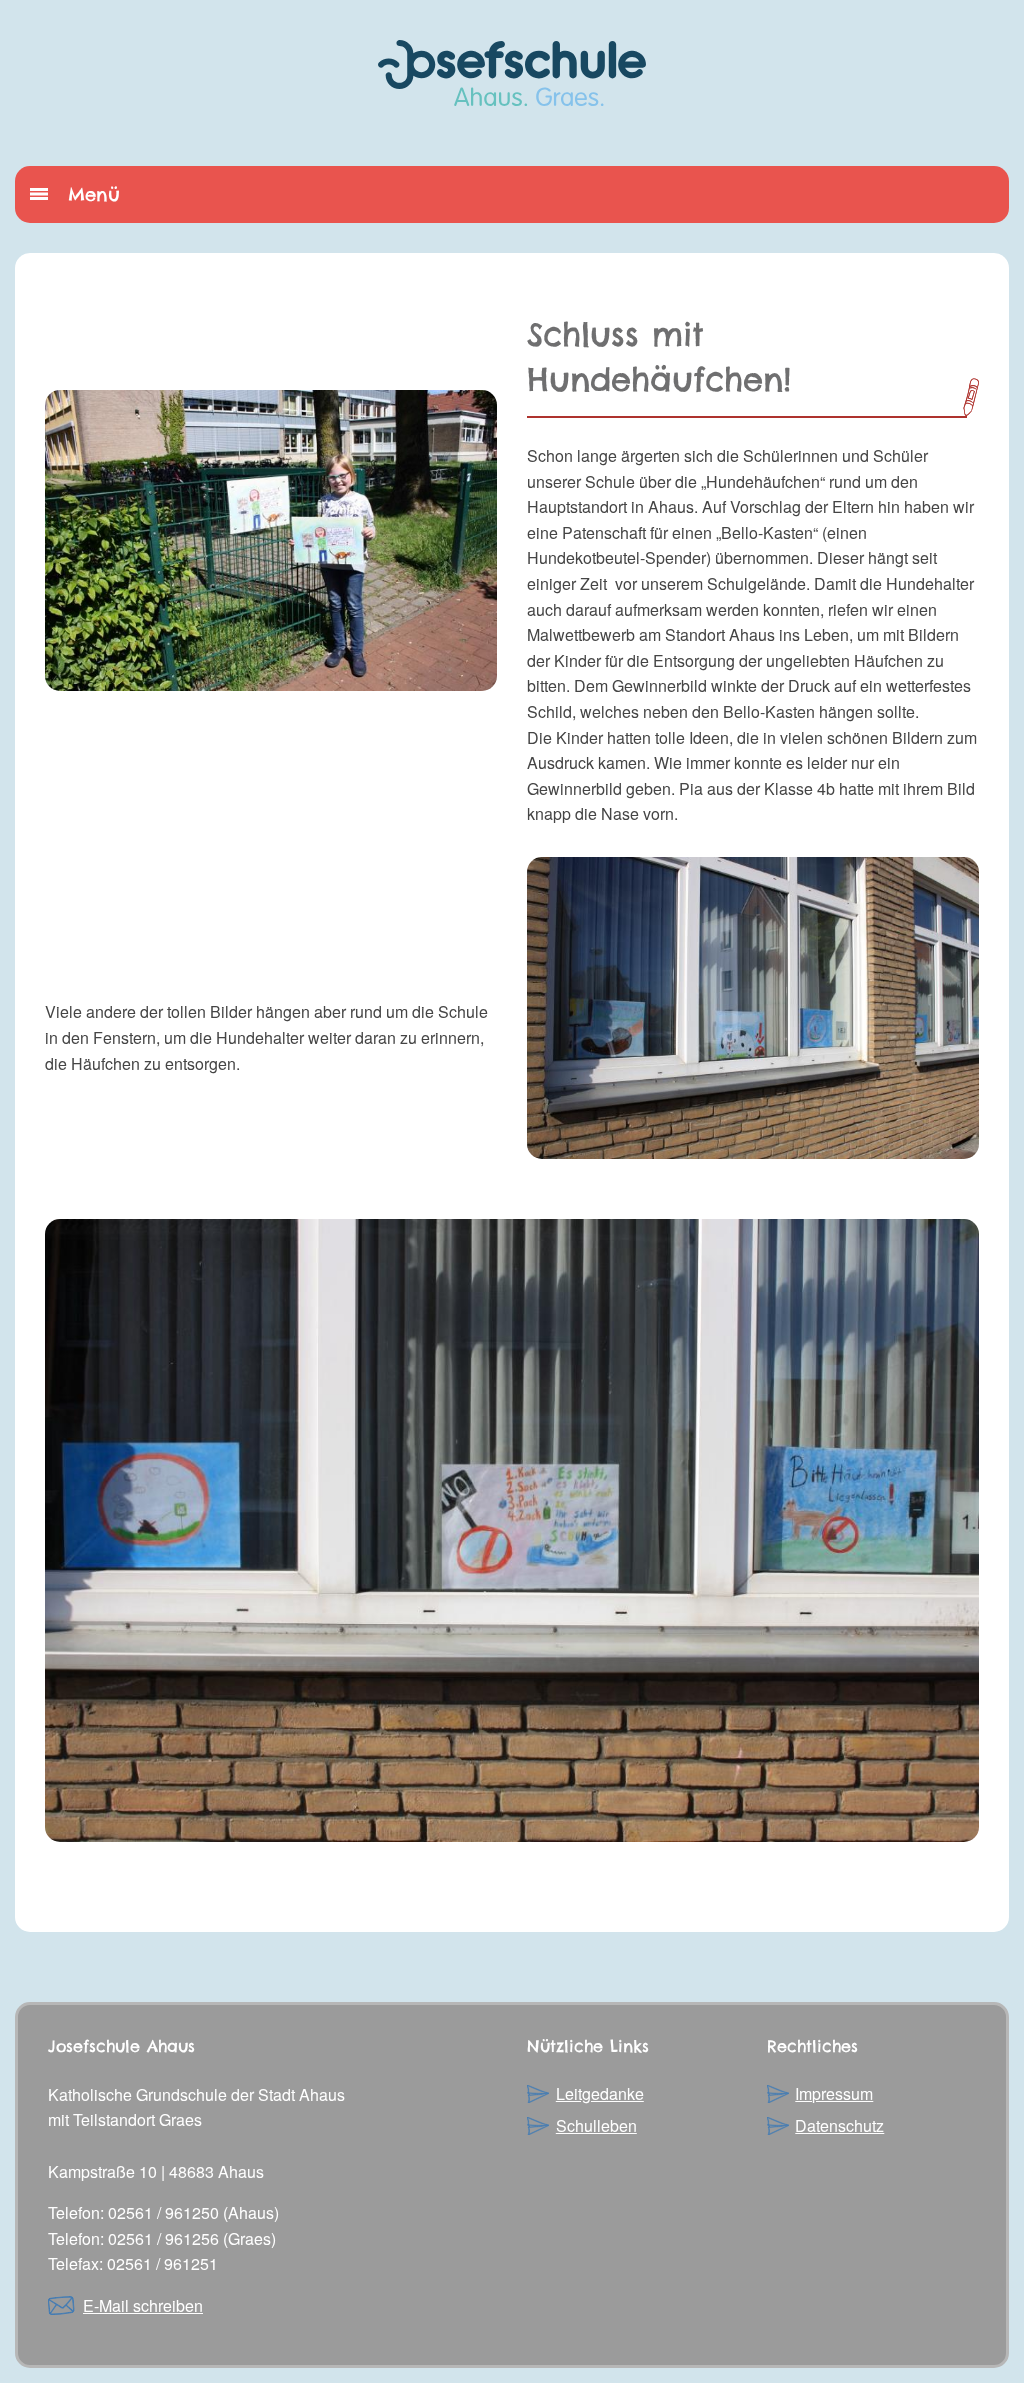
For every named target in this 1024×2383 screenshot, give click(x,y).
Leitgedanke (600, 2093)
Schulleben (596, 2125)
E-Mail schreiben (143, 2305)
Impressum (834, 2093)
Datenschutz (839, 2125)
